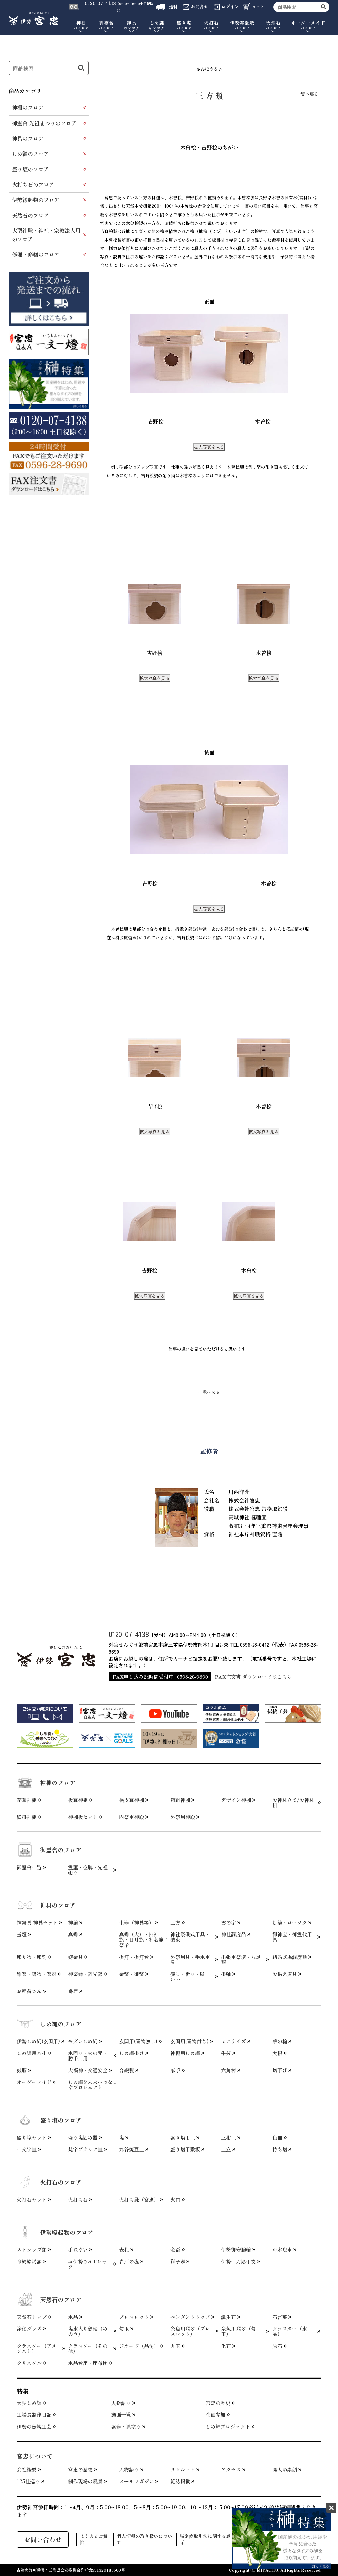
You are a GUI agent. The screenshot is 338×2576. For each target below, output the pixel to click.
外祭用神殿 (183, 1817)
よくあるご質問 (94, 2540)
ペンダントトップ (190, 2317)
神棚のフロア (28, 107)
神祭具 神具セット (37, 1923)
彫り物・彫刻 (32, 1957)
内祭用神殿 (132, 1817)
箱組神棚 (180, 1800)
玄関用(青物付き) (189, 2041)
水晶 (73, 2317)
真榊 (73, 1934)
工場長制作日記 (34, 2415)
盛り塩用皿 (183, 2138)
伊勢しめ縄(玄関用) (38, 2041)
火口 (175, 2200)
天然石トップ (32, 2317)
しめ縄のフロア (30, 154)
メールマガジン (136, 2481)
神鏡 (73, 1923)
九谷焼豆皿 (132, 2149)
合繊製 (127, 2070)
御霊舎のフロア (61, 1850)
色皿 (277, 2138)
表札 (124, 2250)
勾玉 (124, 2329)
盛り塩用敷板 (185, 2149)
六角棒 (229, 2070)
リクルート (183, 2470)
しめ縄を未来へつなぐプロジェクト (90, 2085)
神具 (132, 25)
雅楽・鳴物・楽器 (37, 1974)
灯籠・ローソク (290, 1923)
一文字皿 (27, 2149)
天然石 (273, 25)
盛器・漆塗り (126, 2427)
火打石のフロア (61, 2182)
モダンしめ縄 (83, 2041)
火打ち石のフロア (33, 184)
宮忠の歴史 (218, 2403)
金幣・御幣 (132, 1974)
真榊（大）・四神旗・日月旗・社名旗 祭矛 (141, 1940)
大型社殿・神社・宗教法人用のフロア (46, 235)
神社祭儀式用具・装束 (190, 1937)
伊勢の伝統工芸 (34, 2427)
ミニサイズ (234, 2041)
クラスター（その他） (88, 2349)
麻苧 (175, 2070)
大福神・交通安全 (88, 2070)
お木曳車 (282, 2250)
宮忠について (35, 2456)
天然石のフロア (30, 215)
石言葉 (280, 2317)
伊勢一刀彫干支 (238, 2261)
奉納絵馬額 (29, 2261)
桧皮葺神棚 (132, 1800)
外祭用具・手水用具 (190, 1960)
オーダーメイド (308, 25)
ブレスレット (134, 2317)
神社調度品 (234, 1934)
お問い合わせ (43, 2539)
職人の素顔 (285, 2470)
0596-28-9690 (192, 1677)
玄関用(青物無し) (138, 2041)
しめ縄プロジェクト (228, 2427)
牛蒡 (226, 2053)
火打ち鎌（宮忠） (139, 2200)
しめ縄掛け (132, 2053)
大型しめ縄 (29, 2403)
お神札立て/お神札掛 (293, 1803)
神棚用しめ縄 (185, 2053)
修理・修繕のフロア (36, 254)
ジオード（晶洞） (139, 2346)
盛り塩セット (32, 2138)
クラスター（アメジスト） (37, 2349)
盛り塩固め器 (83, 2138)
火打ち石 (78, 2200)
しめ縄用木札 (32, 2053)
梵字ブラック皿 (85, 2149)
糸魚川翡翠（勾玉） (238, 2331)
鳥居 (73, 1991)
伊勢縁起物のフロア (36, 200)
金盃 (175, 2250)
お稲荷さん (29, 1991)
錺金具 (75, 1957)
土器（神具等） (136, 1923)
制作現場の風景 (85, 2481)
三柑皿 (229, 2138)
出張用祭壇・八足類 (241, 1960)
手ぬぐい (78, 2250)
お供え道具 (285, 1974)
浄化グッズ (29, 2329)
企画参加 (216, 2415)
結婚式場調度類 (290, 1957)
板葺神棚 (78, 1800)
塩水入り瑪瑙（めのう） (88, 2331)
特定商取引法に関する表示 (205, 2540)
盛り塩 (184, 25)
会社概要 (27, 2470)
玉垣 (22, 1934)
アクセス (231, 2470)
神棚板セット (83, 1817)
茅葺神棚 (27, 1800)
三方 (175, 1923)
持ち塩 (280, 2149)
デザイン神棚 (236, 1800)
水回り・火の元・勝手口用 (88, 2056)
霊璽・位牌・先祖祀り (88, 1870)
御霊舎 (106, 25)
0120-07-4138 (129, 1634)
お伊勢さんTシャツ (87, 2264)
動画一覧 (121, 2415)
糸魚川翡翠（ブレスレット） (190, 2331)
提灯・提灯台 (134, 1957)
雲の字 (229, 1923)
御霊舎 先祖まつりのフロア (44, 123)
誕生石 (229, 2317)
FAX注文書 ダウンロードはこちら (253, 1677)
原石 (277, 2346)
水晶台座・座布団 (88, 2363)
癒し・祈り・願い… (188, 1977)
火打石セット (32, 2200)
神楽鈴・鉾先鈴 (85, 1974)
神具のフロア (28, 138)
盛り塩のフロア (30, 169)
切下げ (280, 2070)
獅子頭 (178, 2261)
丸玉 (175, 2346)
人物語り (121, 2403)
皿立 (226, 2149)
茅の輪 (280, 2041)
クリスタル (29, 2363)
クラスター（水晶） (290, 2331)
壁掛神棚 (27, 1817)
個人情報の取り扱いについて (145, 2540)
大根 (277, 2053)
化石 (226, 2346)
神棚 (81, 25)
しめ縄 (157, 25)
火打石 (211, 25)
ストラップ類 (32, 2250)
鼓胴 (22, 2070)
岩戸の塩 (129, 2261)
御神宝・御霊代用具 (292, 1937)
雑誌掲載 (180, 2481)
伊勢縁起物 (242, 25)
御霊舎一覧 (29, 1867)
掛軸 (226, 1974)
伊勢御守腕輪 (236, 2250)
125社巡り (28, 2481)
